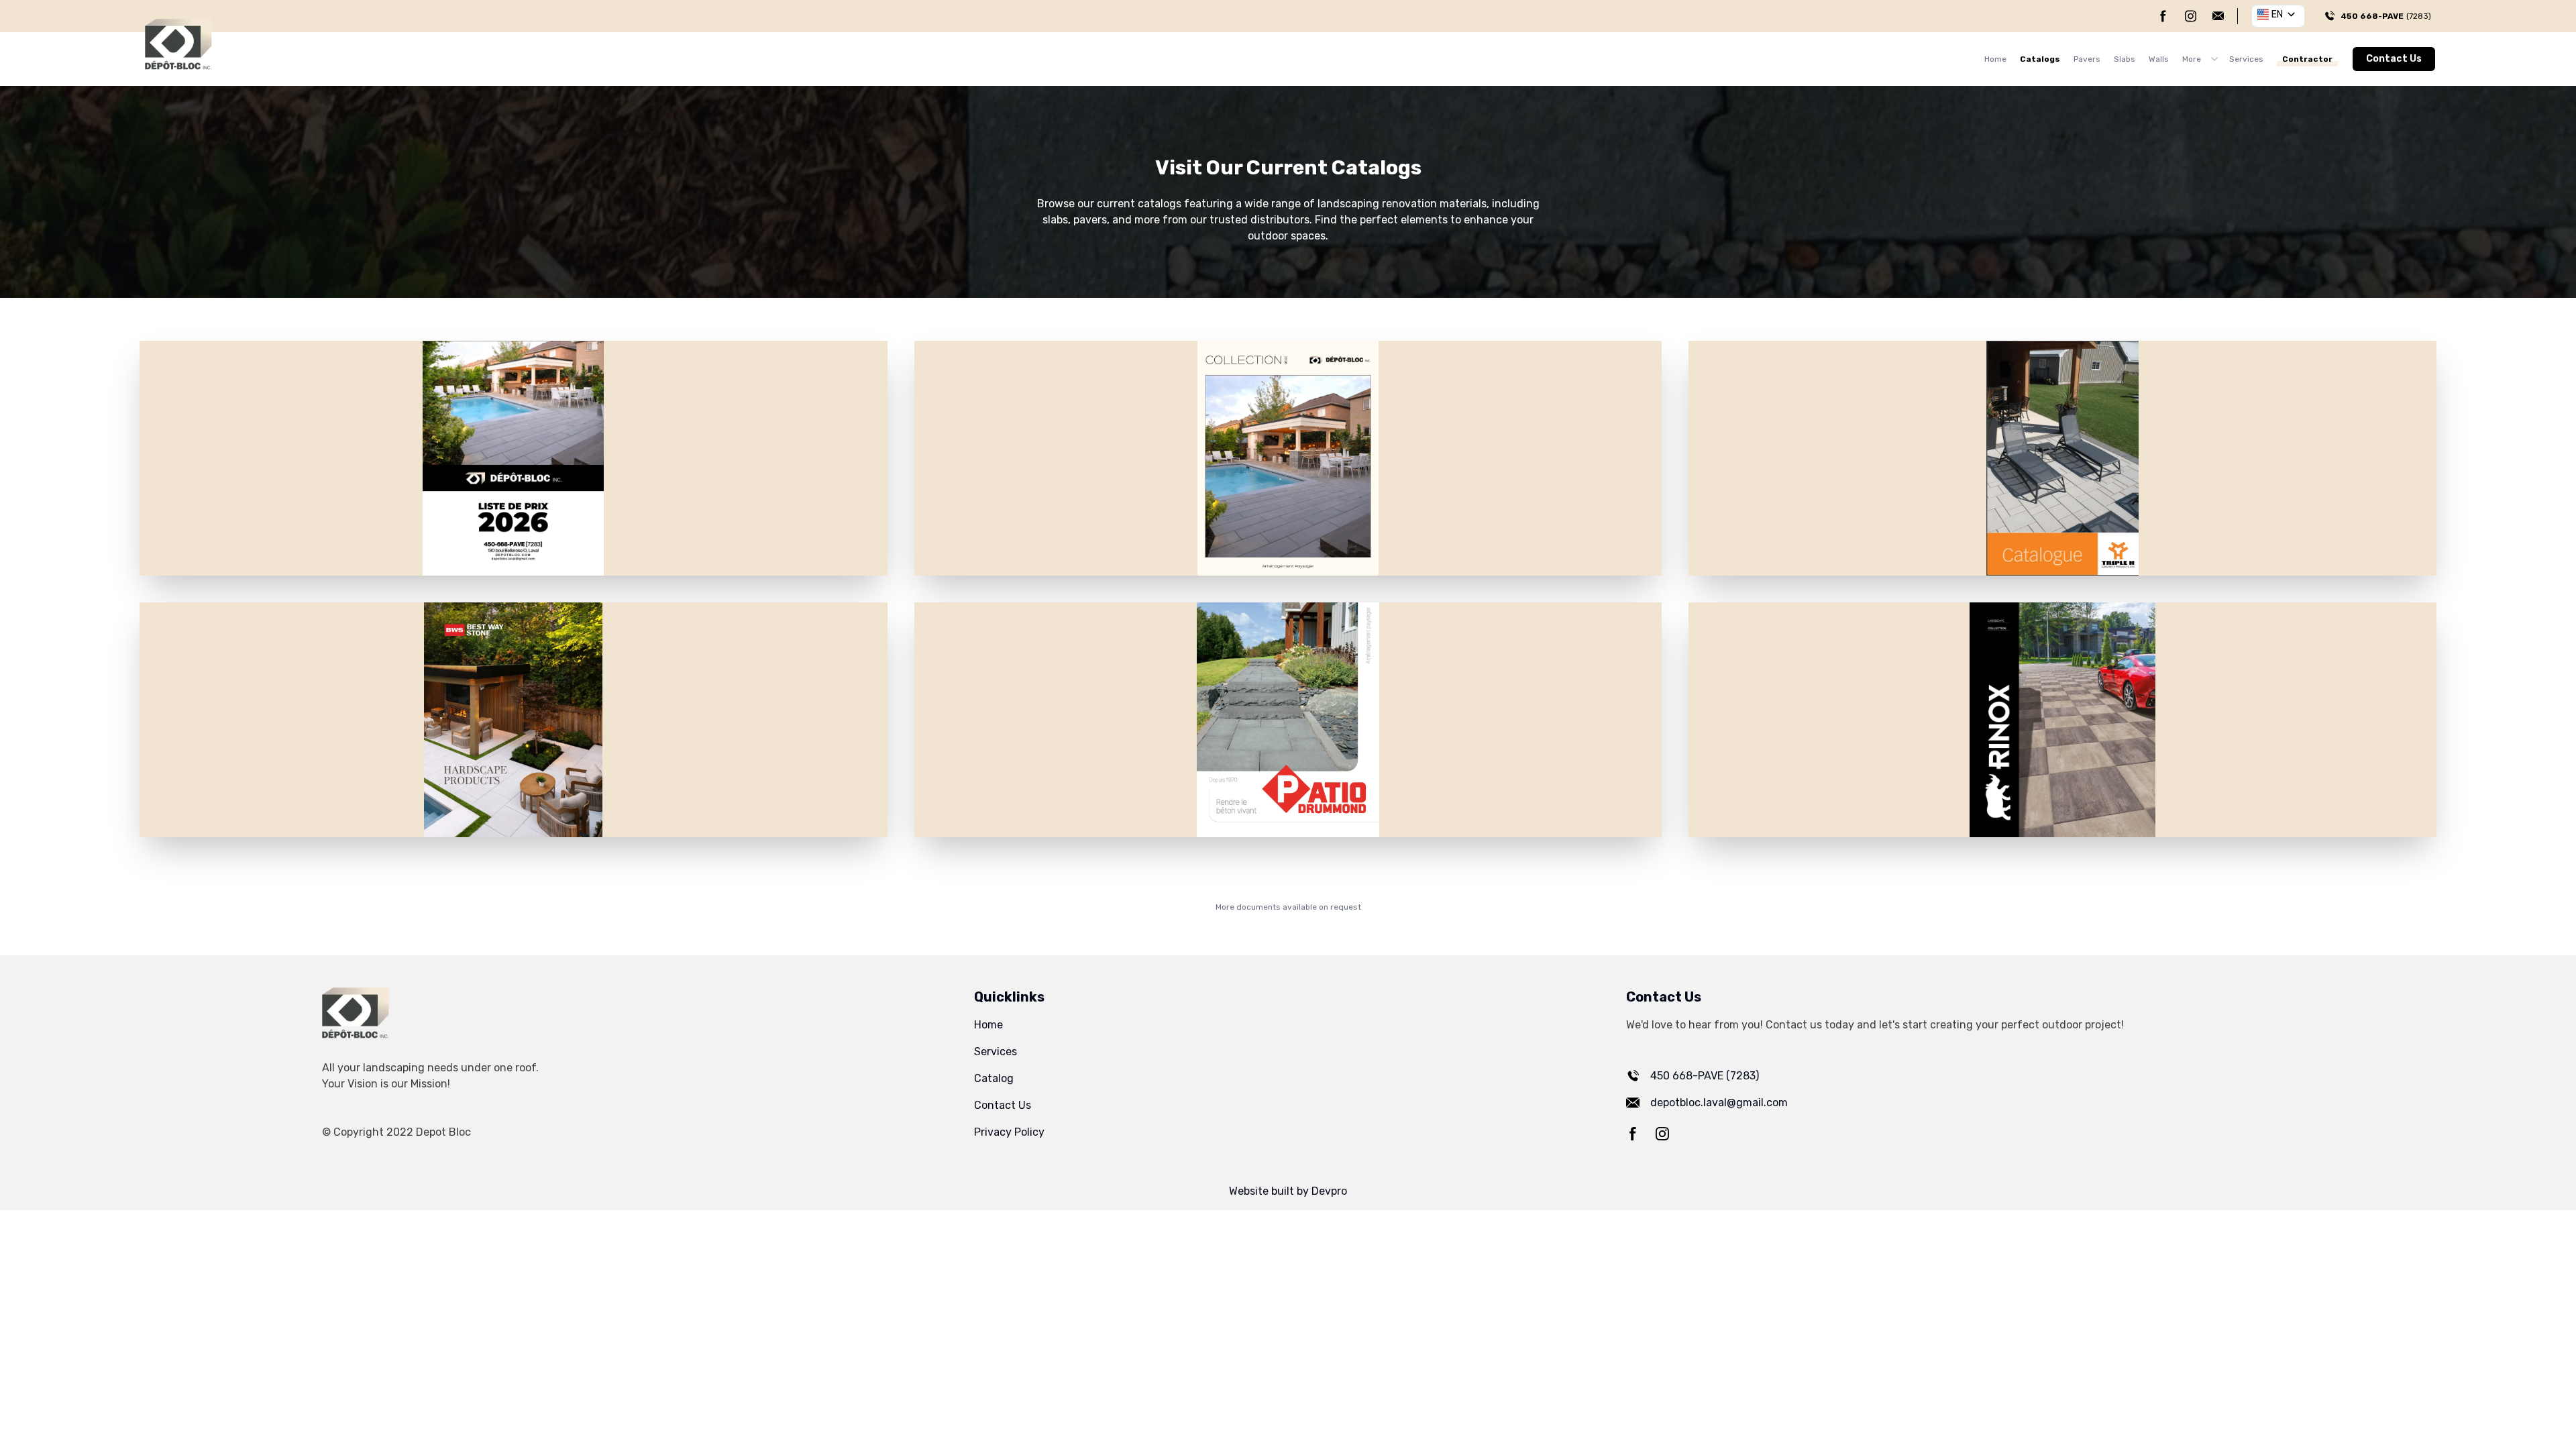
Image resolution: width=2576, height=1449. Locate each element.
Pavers (2087, 59)
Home (1995, 59)
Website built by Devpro (1288, 1191)
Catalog (994, 1078)
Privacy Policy (1009, 1132)
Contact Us (2394, 59)
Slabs (2125, 59)
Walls (2159, 59)
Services (2246, 59)
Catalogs (2040, 59)
